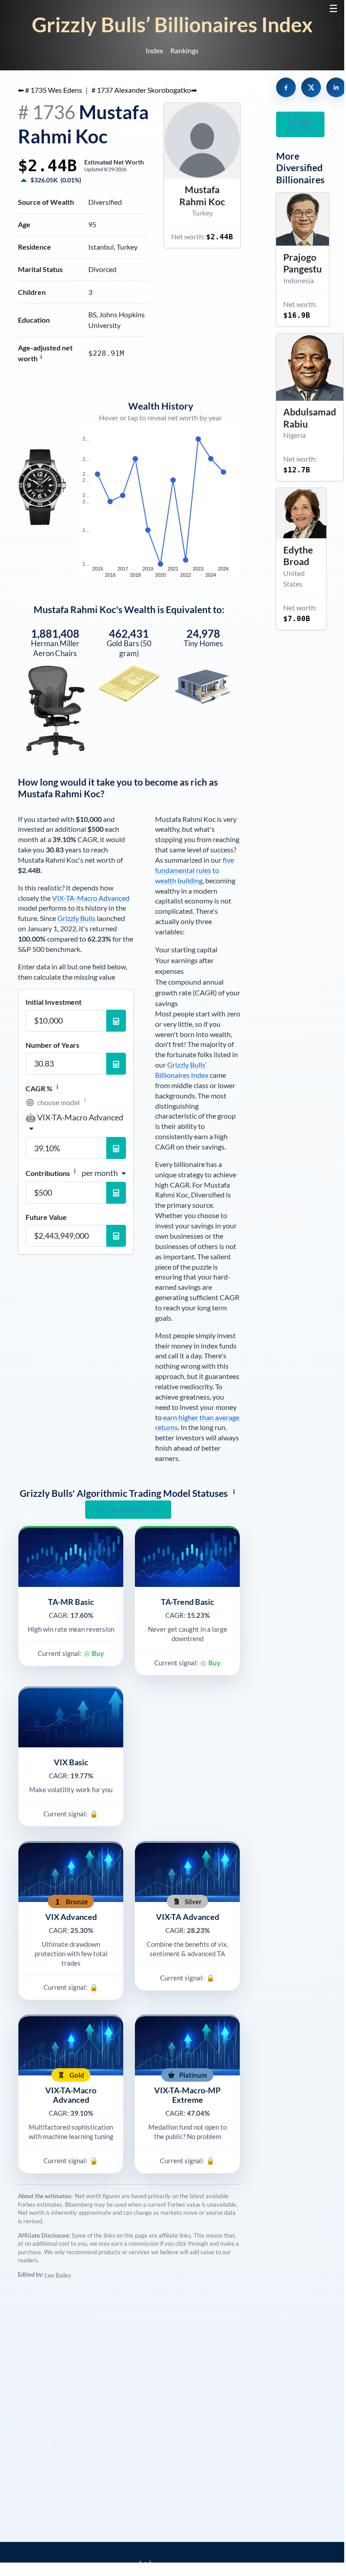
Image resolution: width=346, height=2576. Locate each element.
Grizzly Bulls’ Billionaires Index (172, 24)
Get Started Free (133, 1509)
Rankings (184, 50)
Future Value (46, 1217)
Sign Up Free (300, 124)
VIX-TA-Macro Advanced (91, 898)
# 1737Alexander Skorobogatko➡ (144, 90)
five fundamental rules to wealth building (195, 870)
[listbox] (76, 1123)
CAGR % (42, 1088)
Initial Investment (54, 1002)
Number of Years (52, 1045)
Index (154, 50)
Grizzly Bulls (76, 918)
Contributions (51, 1173)
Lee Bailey (58, 2275)
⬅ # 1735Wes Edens (50, 90)
